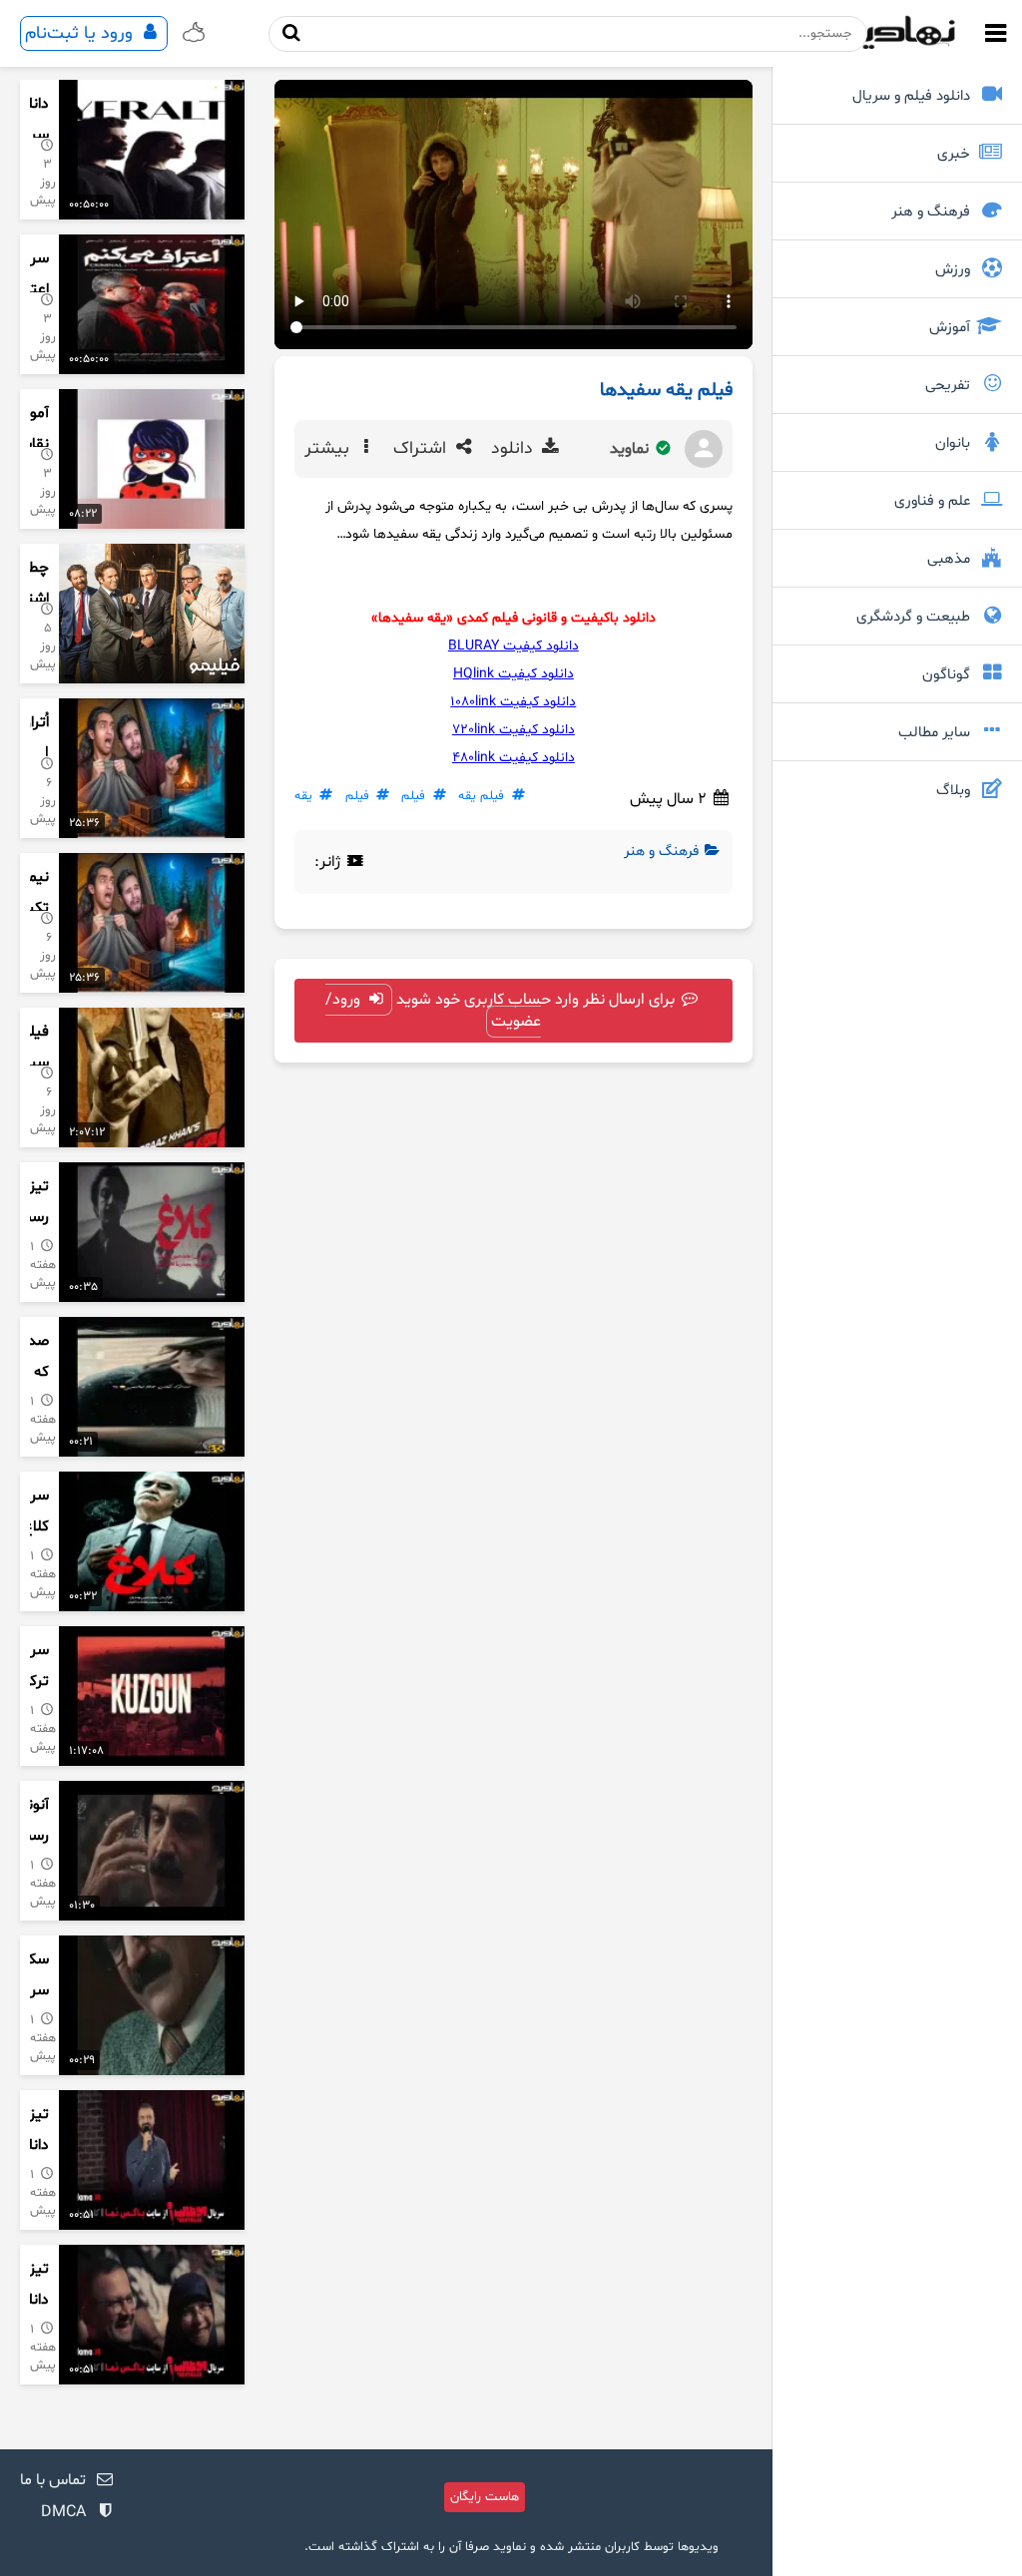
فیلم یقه (481, 796)
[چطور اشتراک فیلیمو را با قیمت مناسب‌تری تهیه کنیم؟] (152, 614)
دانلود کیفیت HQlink (513, 674)
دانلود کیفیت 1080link (513, 702)
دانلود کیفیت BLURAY (513, 646)
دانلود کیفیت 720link (513, 730)
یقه (303, 796)
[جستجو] (292, 33)
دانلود (514, 449)
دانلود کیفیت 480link (513, 758)
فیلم (413, 796)
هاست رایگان (485, 2497)
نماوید (631, 449)
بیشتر (329, 449)
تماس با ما (53, 2480)
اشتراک (422, 449)
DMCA (63, 2512)
